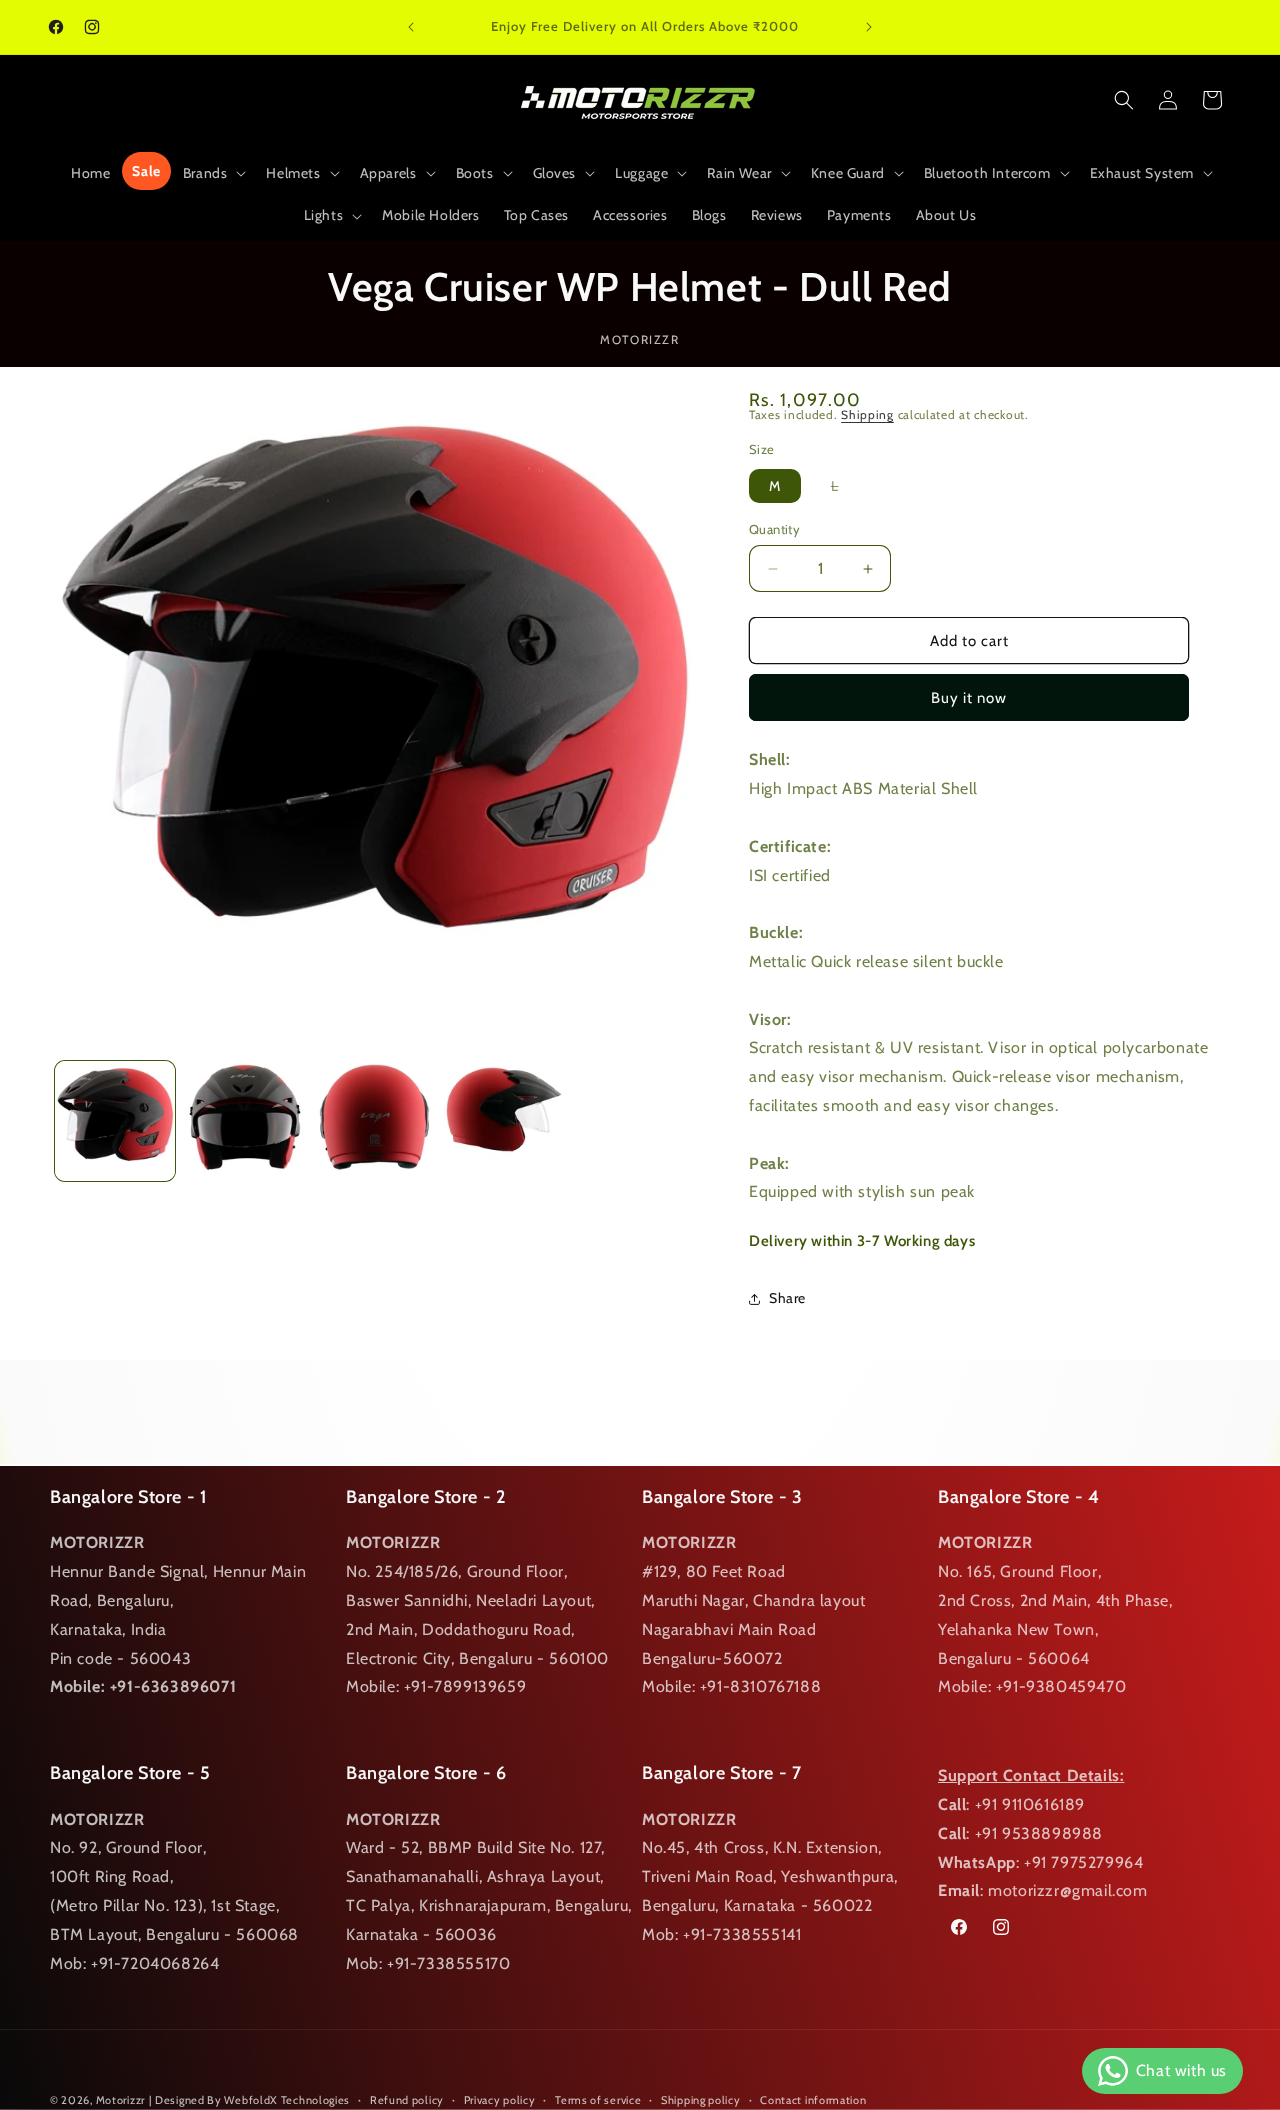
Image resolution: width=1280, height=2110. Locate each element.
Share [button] (787, 1298)
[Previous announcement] (411, 27)
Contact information (813, 2099)
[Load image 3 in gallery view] (375, 1121)
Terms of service (598, 2099)
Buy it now (969, 698)
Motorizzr (120, 2100)
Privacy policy (500, 2099)
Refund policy (407, 2099)
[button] (213, 173)
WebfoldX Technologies (287, 2100)
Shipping (867, 414)
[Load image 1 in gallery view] (115, 1121)
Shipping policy (701, 2099)
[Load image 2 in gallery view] (245, 1121)
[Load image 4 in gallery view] (504, 1121)
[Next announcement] (869, 27)
